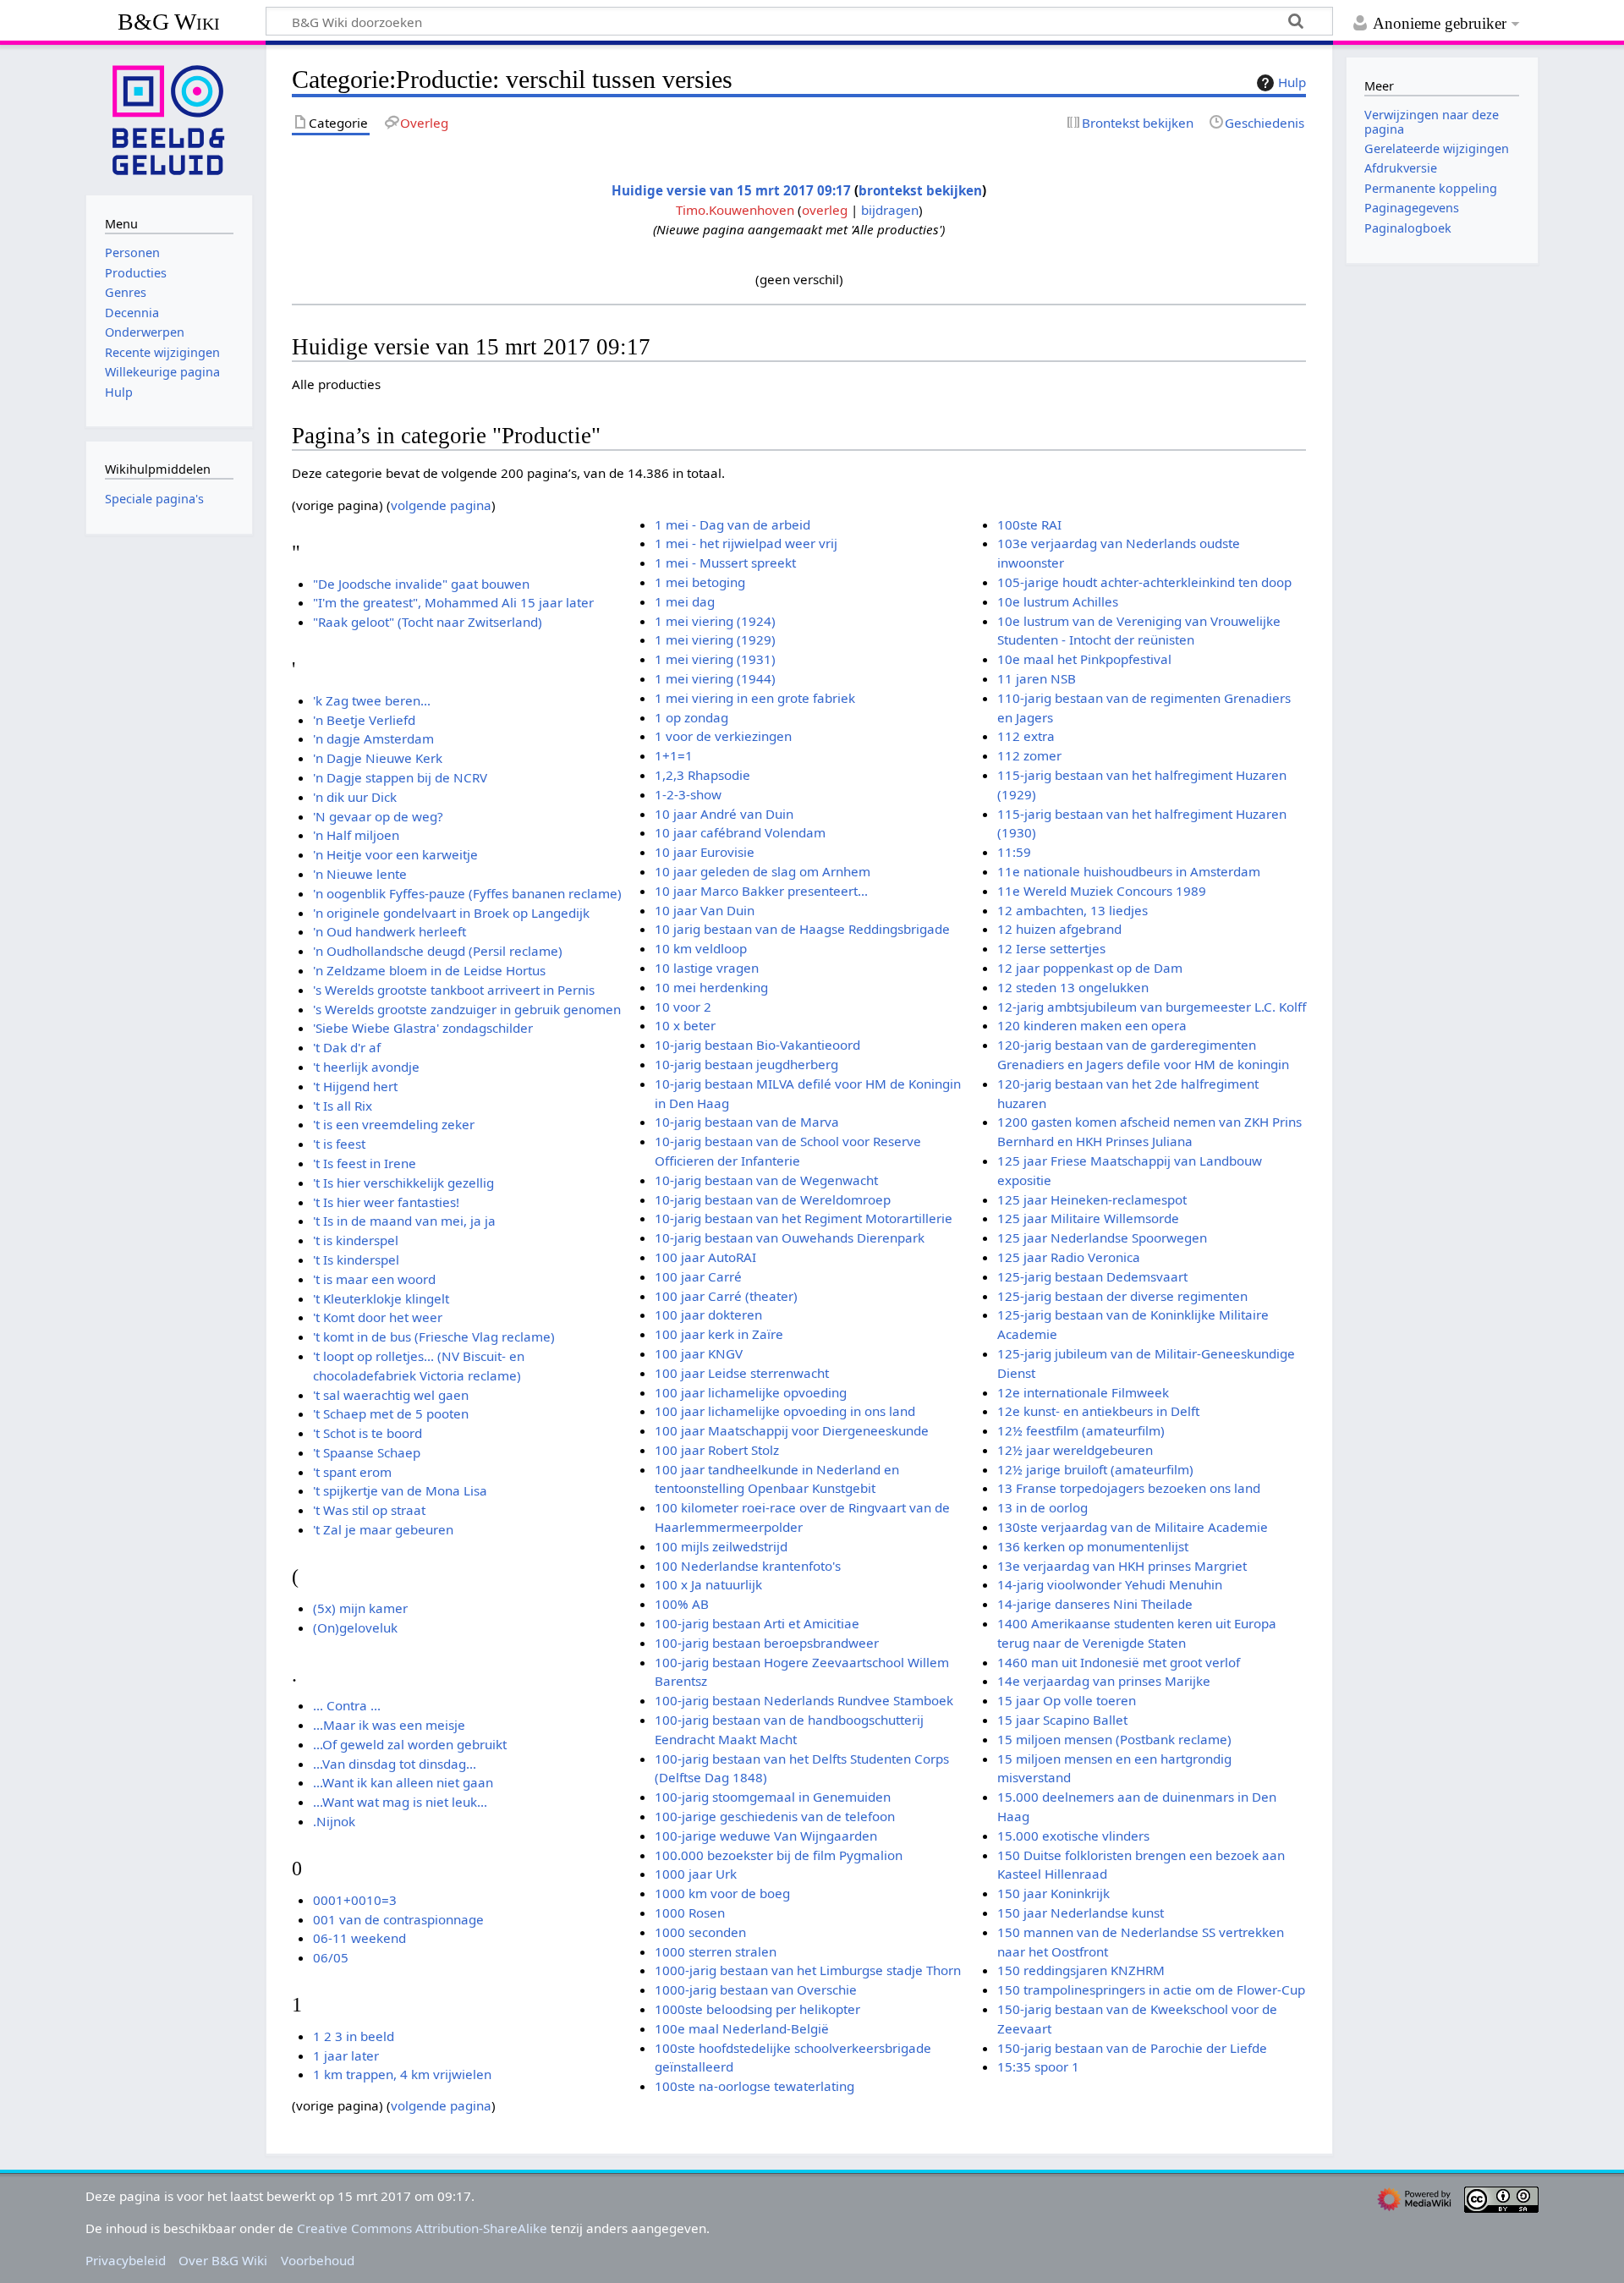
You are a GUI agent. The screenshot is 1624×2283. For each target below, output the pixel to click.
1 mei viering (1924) (715, 621)
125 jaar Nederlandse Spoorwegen (1102, 1238)
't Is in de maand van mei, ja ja (404, 1221)
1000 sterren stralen (716, 1951)
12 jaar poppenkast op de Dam (1090, 968)
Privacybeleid (126, 2260)
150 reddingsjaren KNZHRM (1081, 1970)
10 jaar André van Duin (724, 814)
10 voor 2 (683, 1007)
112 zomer (1029, 755)
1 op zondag (691, 717)
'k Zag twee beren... (372, 700)
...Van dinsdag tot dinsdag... (395, 1764)
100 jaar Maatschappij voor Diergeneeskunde (792, 1430)
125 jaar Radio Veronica (1069, 1257)
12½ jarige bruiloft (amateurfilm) (1095, 1469)
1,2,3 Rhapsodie (702, 775)
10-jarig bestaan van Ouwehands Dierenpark (790, 1238)
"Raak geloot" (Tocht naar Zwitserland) (428, 622)
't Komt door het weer (378, 1317)
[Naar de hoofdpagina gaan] (169, 118)
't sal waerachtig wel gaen (391, 1395)
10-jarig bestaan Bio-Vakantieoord (757, 1045)
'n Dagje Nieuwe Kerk (378, 758)
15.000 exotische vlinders (1073, 1836)
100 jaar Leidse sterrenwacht (742, 1373)
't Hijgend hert (355, 1086)
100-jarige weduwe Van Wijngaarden (766, 1836)
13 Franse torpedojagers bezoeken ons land (1129, 1488)
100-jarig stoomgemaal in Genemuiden (773, 1797)
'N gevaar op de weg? (378, 816)
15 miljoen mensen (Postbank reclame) (1114, 1739)
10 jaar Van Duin (705, 910)
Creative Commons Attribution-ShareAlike (422, 2228)
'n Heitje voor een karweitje (395, 854)
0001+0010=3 (355, 1900)
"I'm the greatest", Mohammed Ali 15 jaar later (453, 602)
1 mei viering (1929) (715, 639)
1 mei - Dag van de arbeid (732, 524)
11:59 (1014, 852)
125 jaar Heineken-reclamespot (1092, 1199)
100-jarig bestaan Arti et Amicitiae (757, 1623)
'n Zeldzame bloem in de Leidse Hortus (429, 970)
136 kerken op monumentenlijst (1093, 1546)
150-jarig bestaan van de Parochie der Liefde (1132, 2048)
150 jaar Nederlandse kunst (1081, 1913)
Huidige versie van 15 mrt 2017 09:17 (731, 190)
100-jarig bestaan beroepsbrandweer (767, 1643)
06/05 (331, 1957)
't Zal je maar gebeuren (383, 1529)
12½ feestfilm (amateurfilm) (1081, 1430)
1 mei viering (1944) (715, 678)
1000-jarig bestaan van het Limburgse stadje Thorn (808, 1970)
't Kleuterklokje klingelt (381, 1298)
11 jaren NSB (1037, 678)
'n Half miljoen (356, 835)
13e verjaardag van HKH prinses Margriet (1122, 1566)
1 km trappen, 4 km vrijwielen (402, 2074)
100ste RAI (1029, 524)
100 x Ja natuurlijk (708, 1584)
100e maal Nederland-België (742, 2028)
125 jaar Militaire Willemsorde (1088, 1218)
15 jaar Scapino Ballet (1062, 1720)
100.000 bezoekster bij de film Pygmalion (779, 1855)
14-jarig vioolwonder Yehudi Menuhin (1110, 1584)
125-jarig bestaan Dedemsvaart (1092, 1276)
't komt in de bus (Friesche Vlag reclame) (434, 1336)
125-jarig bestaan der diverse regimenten (1122, 1296)
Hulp (1292, 82)
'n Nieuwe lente (360, 874)
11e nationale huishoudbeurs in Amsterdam (1129, 871)
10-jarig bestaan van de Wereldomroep (773, 1199)
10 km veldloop (701, 948)
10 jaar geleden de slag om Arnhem (763, 871)
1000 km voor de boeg (722, 1893)
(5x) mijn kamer (360, 1608)
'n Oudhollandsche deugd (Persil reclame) (438, 951)
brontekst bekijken (920, 190)
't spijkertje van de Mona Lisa (400, 1490)
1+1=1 (674, 755)
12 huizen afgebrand (1059, 929)
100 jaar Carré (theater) (726, 1296)
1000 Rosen (690, 1913)
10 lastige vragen (707, 968)
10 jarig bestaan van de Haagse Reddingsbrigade (802, 929)
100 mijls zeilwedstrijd (721, 1546)
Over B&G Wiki (223, 2260)
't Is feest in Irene (365, 1163)
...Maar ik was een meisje (389, 1725)
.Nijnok (334, 1821)
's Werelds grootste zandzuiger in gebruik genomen (467, 1009)
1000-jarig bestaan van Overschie (756, 1989)
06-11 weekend (359, 1938)
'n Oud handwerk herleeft (390, 931)
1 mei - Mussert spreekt (725, 563)
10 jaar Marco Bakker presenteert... (761, 891)
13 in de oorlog (1042, 1507)
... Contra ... (347, 1705)
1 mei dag (685, 601)
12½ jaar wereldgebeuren (1075, 1450)
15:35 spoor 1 (1038, 2066)
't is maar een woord (374, 1279)
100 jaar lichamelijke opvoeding (751, 1392)
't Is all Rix (343, 1106)
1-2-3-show (688, 794)
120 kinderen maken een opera (1092, 1025)
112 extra (1026, 736)
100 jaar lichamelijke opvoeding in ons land (785, 1411)
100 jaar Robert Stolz (717, 1450)
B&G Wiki (169, 22)
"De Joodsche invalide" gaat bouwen (421, 584)
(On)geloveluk (355, 1627)
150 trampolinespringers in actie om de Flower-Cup (1151, 1989)
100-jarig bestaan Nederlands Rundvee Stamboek (804, 1700)
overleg (825, 210)
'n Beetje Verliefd (364, 720)
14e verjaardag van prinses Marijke (1104, 1681)
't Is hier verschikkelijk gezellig (403, 1183)
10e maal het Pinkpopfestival (1084, 659)
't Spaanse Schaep (367, 1452)
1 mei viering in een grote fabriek (755, 698)
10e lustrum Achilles (1058, 601)
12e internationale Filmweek (1083, 1392)
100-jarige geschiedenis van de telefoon (775, 1816)
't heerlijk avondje (366, 1067)
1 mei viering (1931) (715, 659)
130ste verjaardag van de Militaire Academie (1133, 1527)
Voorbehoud (318, 2260)
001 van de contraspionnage (398, 1919)
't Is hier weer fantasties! (386, 1202)
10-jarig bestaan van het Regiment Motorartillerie (804, 1218)
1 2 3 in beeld (354, 2036)
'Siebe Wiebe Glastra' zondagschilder (423, 1028)
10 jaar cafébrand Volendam (740, 832)
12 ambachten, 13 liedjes (1073, 910)
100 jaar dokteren (708, 1314)
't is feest (339, 1144)
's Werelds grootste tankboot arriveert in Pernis (454, 990)
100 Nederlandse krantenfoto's (748, 1566)
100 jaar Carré (698, 1276)
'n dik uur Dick (355, 797)
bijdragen (890, 210)
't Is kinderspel (356, 1259)
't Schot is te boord (368, 1433)
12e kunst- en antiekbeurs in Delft (1098, 1411)
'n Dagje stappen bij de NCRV (400, 777)
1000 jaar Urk (696, 1874)
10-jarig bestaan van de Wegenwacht (766, 1180)
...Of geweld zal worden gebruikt (410, 1744)
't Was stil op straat (369, 1510)
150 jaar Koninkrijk (1053, 1893)
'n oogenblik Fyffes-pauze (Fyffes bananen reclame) (467, 893)
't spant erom (352, 1472)
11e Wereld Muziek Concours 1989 (1102, 891)
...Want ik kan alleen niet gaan (403, 1782)
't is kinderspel (356, 1240)
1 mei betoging (700, 582)
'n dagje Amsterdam (373, 738)
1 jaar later (346, 2055)
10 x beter (685, 1025)
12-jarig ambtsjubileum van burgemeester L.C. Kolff (1152, 1007)
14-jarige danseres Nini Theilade (1095, 1604)
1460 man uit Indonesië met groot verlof (1119, 1662)
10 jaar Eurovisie (705, 852)
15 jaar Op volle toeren (1067, 1700)
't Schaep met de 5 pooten (391, 1413)
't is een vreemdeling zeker (394, 1124)
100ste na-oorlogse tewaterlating (754, 2086)
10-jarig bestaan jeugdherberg (746, 1064)
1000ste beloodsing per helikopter (757, 2009)
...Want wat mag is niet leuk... (400, 1802)
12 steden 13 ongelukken (1073, 987)
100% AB (682, 1604)
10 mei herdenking (711, 987)
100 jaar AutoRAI (705, 1257)
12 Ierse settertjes (1051, 948)
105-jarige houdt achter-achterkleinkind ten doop (1144, 582)
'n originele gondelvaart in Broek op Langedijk (451, 913)
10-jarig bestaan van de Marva (747, 1122)
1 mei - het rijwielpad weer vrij (746, 543)
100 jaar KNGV (699, 1353)
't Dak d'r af (347, 1047)
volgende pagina (441, 505)
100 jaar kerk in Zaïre (719, 1334)
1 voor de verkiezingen (723, 736)
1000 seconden (700, 1932)
